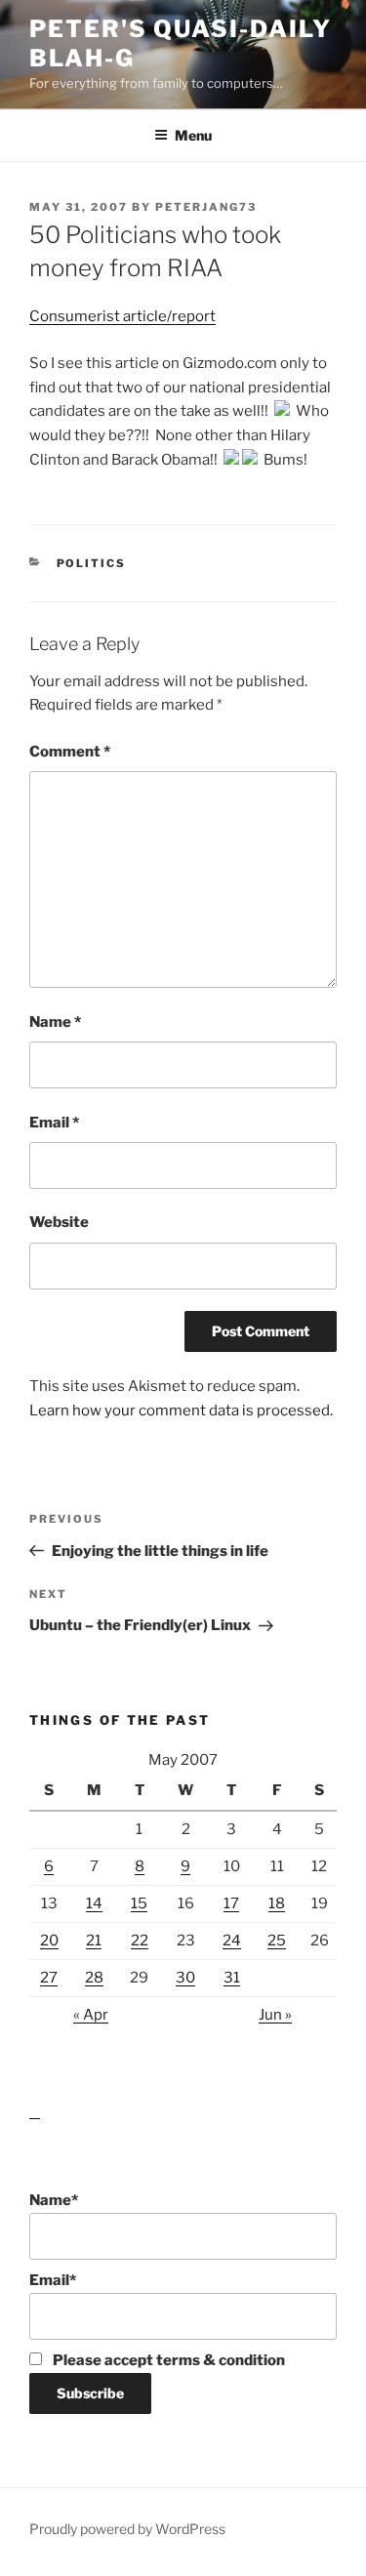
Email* (53, 2280)
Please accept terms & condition (167, 2360)
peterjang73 (206, 207)
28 (94, 1978)
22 (140, 1941)
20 (49, 1941)
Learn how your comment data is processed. (181, 1411)
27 (49, 1978)
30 (185, 1978)
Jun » (275, 2015)
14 (94, 1903)
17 (231, 1903)
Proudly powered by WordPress (127, 2529)
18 (277, 1903)
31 (232, 1978)
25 (277, 1941)
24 (232, 1941)
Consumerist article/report (122, 316)
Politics (92, 563)
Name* (54, 2200)
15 (139, 1903)
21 (94, 1941)
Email (54, 1123)
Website (59, 1222)
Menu (193, 135)
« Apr (91, 2015)
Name (55, 1022)
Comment (70, 752)
